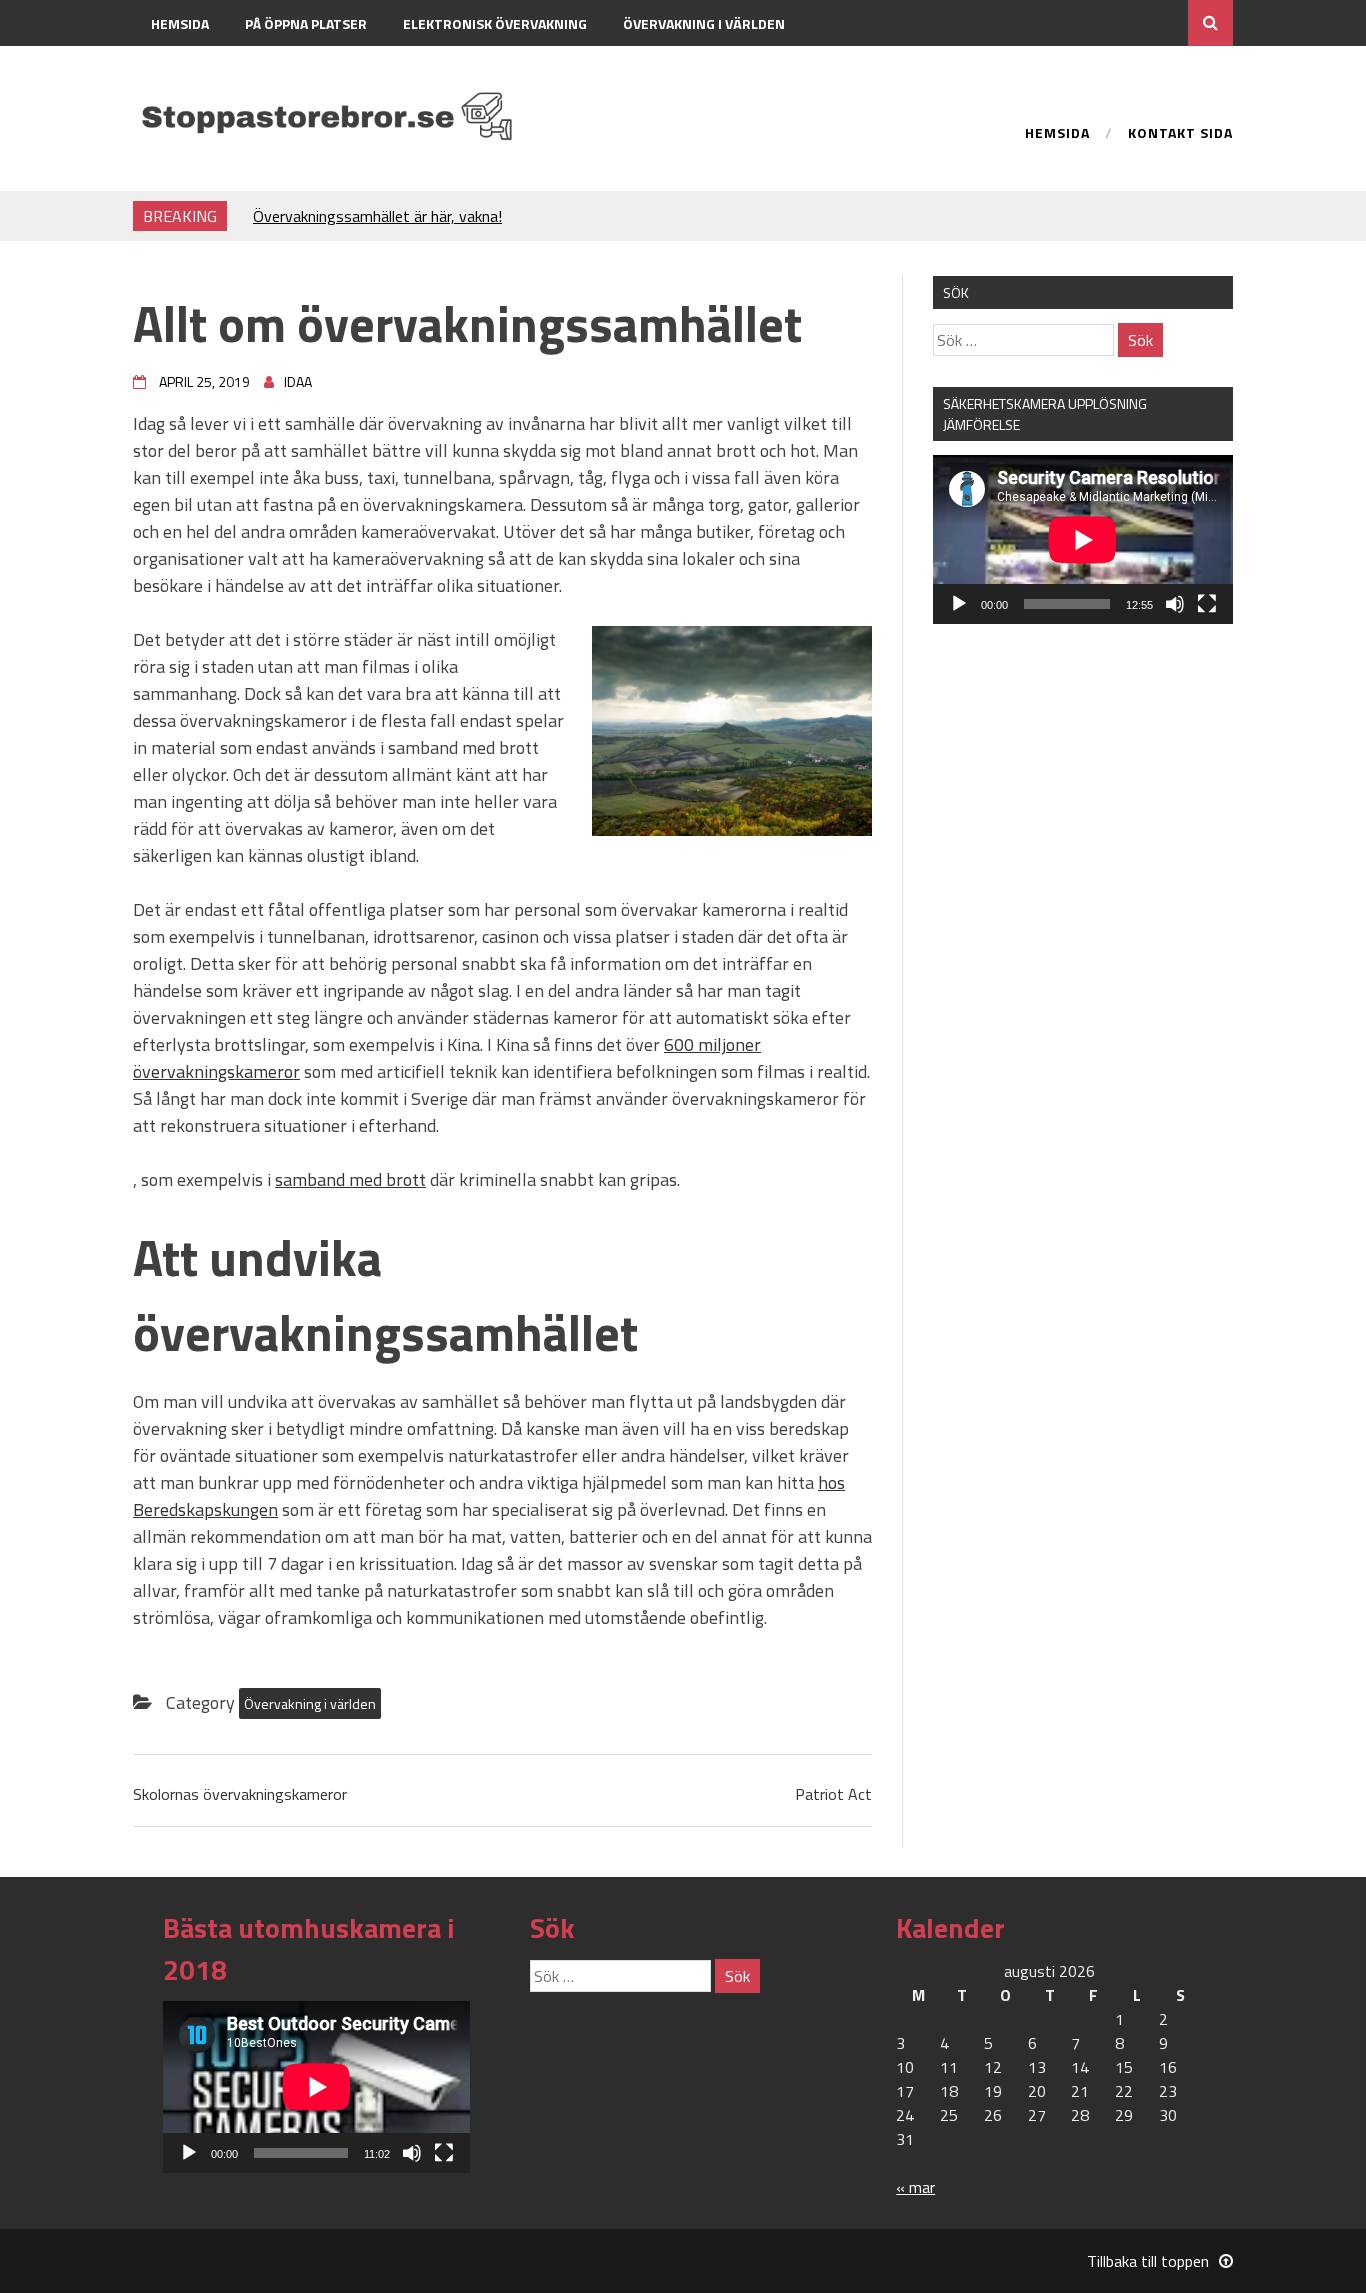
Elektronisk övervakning (495, 23)
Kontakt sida (197, 69)
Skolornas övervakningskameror (240, 1794)
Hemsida (180, 23)
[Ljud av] (1175, 604)
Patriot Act (833, 1794)
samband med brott (350, 1179)
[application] (1083, 539)
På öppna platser (306, 23)
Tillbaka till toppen (1148, 2261)
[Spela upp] (959, 604)
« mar (915, 2187)
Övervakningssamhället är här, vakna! (377, 216)
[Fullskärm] (1207, 604)
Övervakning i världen (704, 23)
